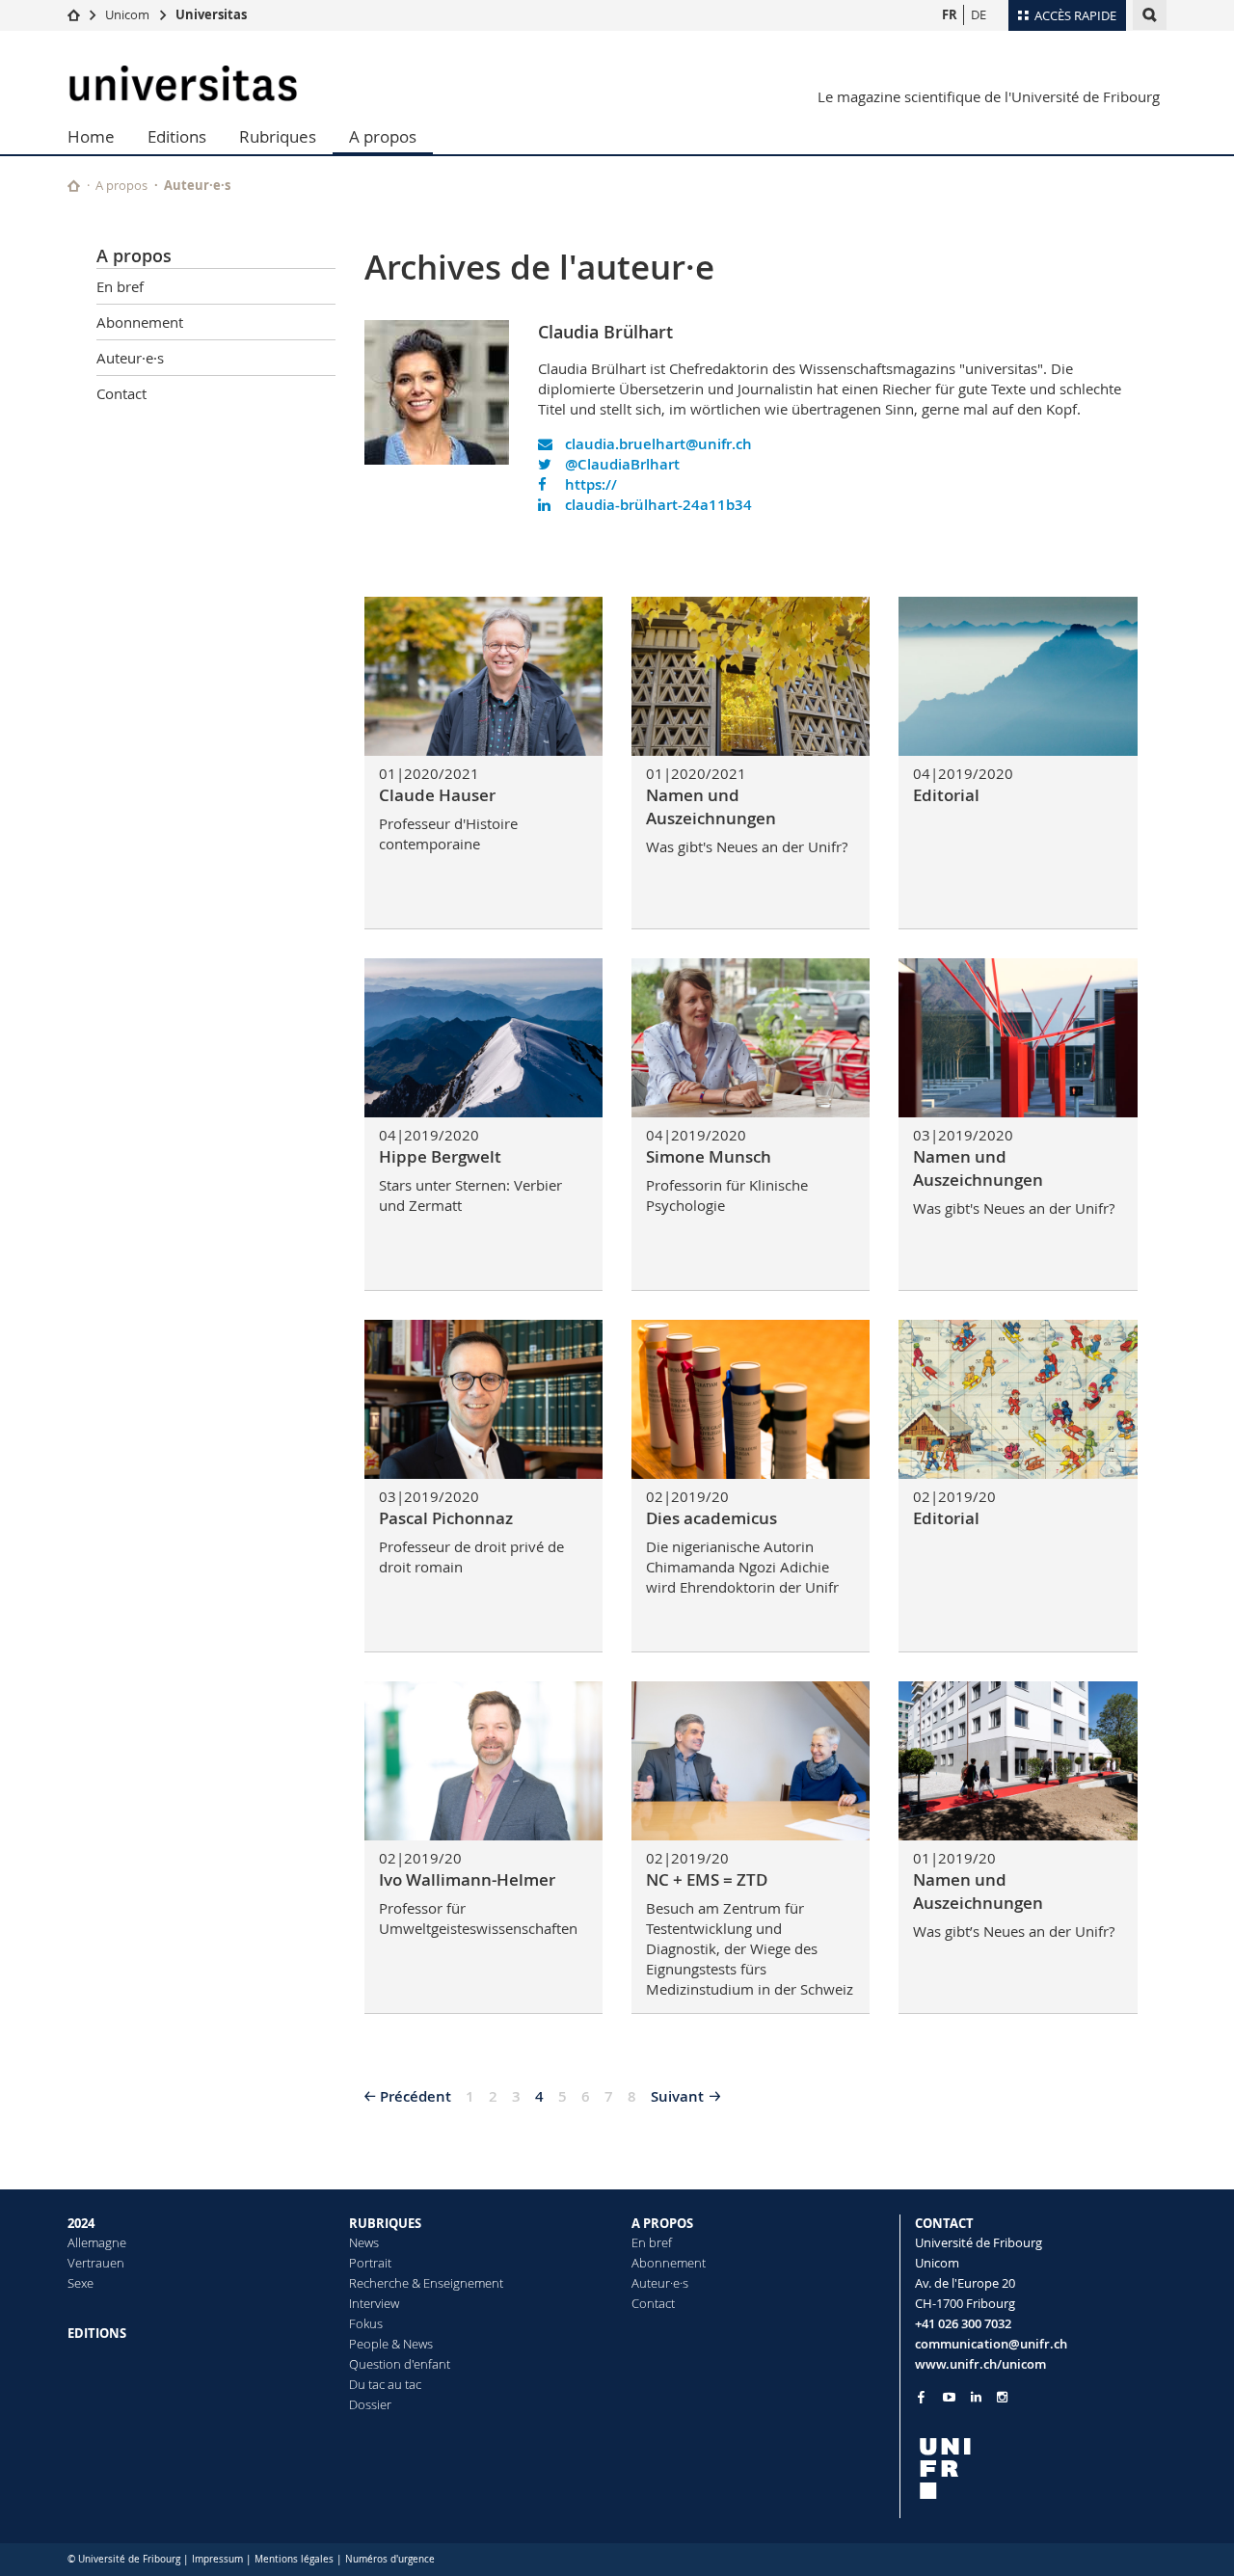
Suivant (677, 2096)
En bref (120, 286)
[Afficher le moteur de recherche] (1150, 15)
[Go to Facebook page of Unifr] (921, 2397)
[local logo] (1041, 2469)
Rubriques (278, 136)
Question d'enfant (400, 2364)
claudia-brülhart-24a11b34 (657, 505)
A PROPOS (662, 2223)
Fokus (366, 2323)
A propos (383, 136)
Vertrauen (96, 2263)
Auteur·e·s (197, 185)
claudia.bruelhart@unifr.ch (657, 444)
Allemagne (97, 2242)
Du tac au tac (385, 2384)
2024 (81, 2223)
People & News (391, 2344)
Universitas (211, 14)
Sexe (80, 2283)
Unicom (127, 14)
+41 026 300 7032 (963, 2323)
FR (950, 14)
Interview (374, 2303)
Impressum (217, 2559)
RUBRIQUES (385, 2223)
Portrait (370, 2263)
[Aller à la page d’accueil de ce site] (74, 186)
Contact (121, 393)
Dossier (370, 2404)
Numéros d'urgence (390, 2559)
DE (979, 14)
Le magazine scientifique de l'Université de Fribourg (989, 96)
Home (91, 136)
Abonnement (140, 322)
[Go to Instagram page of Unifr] (1002, 2397)
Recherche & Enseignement (426, 2283)
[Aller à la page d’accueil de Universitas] (183, 83)
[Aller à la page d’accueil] (74, 14)
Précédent (416, 2096)
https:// (589, 484)
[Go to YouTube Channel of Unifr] (949, 2397)
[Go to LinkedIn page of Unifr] (976, 2397)
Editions (177, 136)
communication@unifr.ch (991, 2344)
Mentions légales (294, 2559)
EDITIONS (97, 2333)
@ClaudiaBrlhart (620, 464)
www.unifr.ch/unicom (980, 2364)
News (364, 2242)
